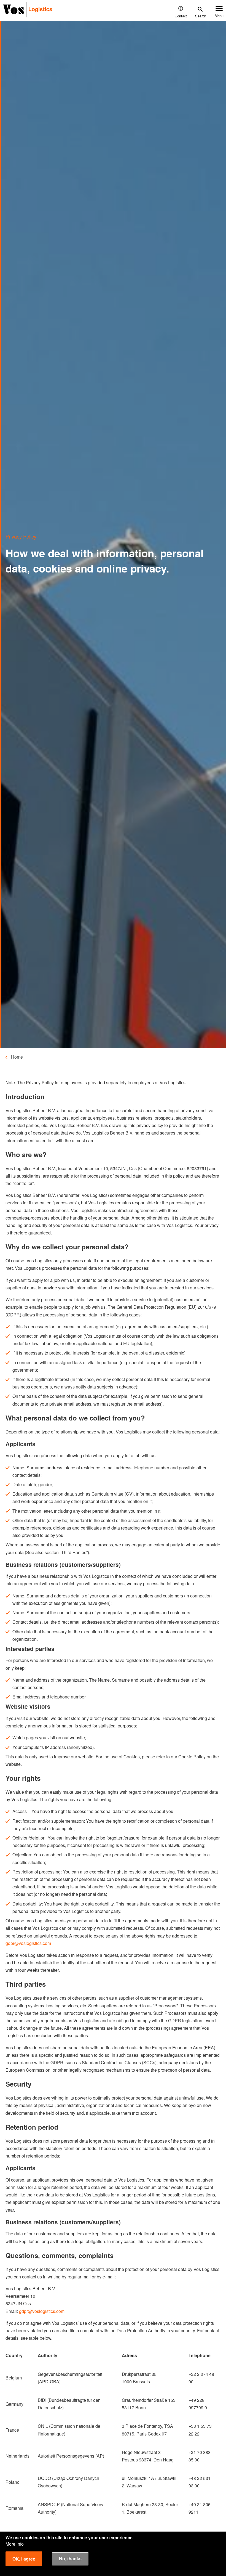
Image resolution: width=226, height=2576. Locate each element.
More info (15, 2544)
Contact (181, 16)
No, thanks (70, 2559)
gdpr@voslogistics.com (28, 1943)
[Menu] (219, 9)
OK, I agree (24, 2559)
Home (17, 1057)
